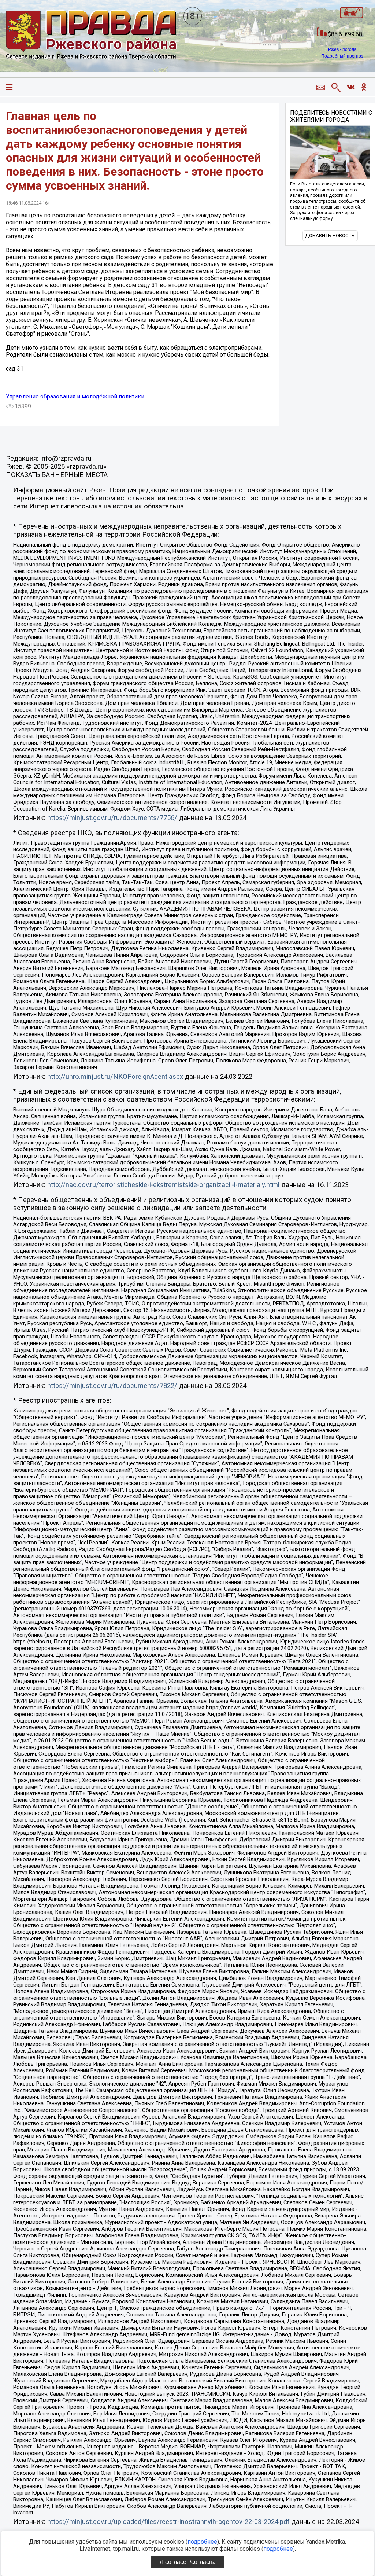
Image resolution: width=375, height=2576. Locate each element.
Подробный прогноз (342, 56)
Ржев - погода (342, 49)
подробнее (202, 2542)
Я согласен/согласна (187, 2562)
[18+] (91, 36)
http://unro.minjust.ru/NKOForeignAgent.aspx (115, 1077)
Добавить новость (330, 236)
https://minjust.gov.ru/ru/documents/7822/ (112, 1386)
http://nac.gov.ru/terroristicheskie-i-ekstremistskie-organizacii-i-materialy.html (163, 1185)
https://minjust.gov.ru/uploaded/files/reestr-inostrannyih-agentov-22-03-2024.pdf (168, 2522)
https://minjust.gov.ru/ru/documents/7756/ (112, 818)
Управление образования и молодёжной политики (75, 396)
